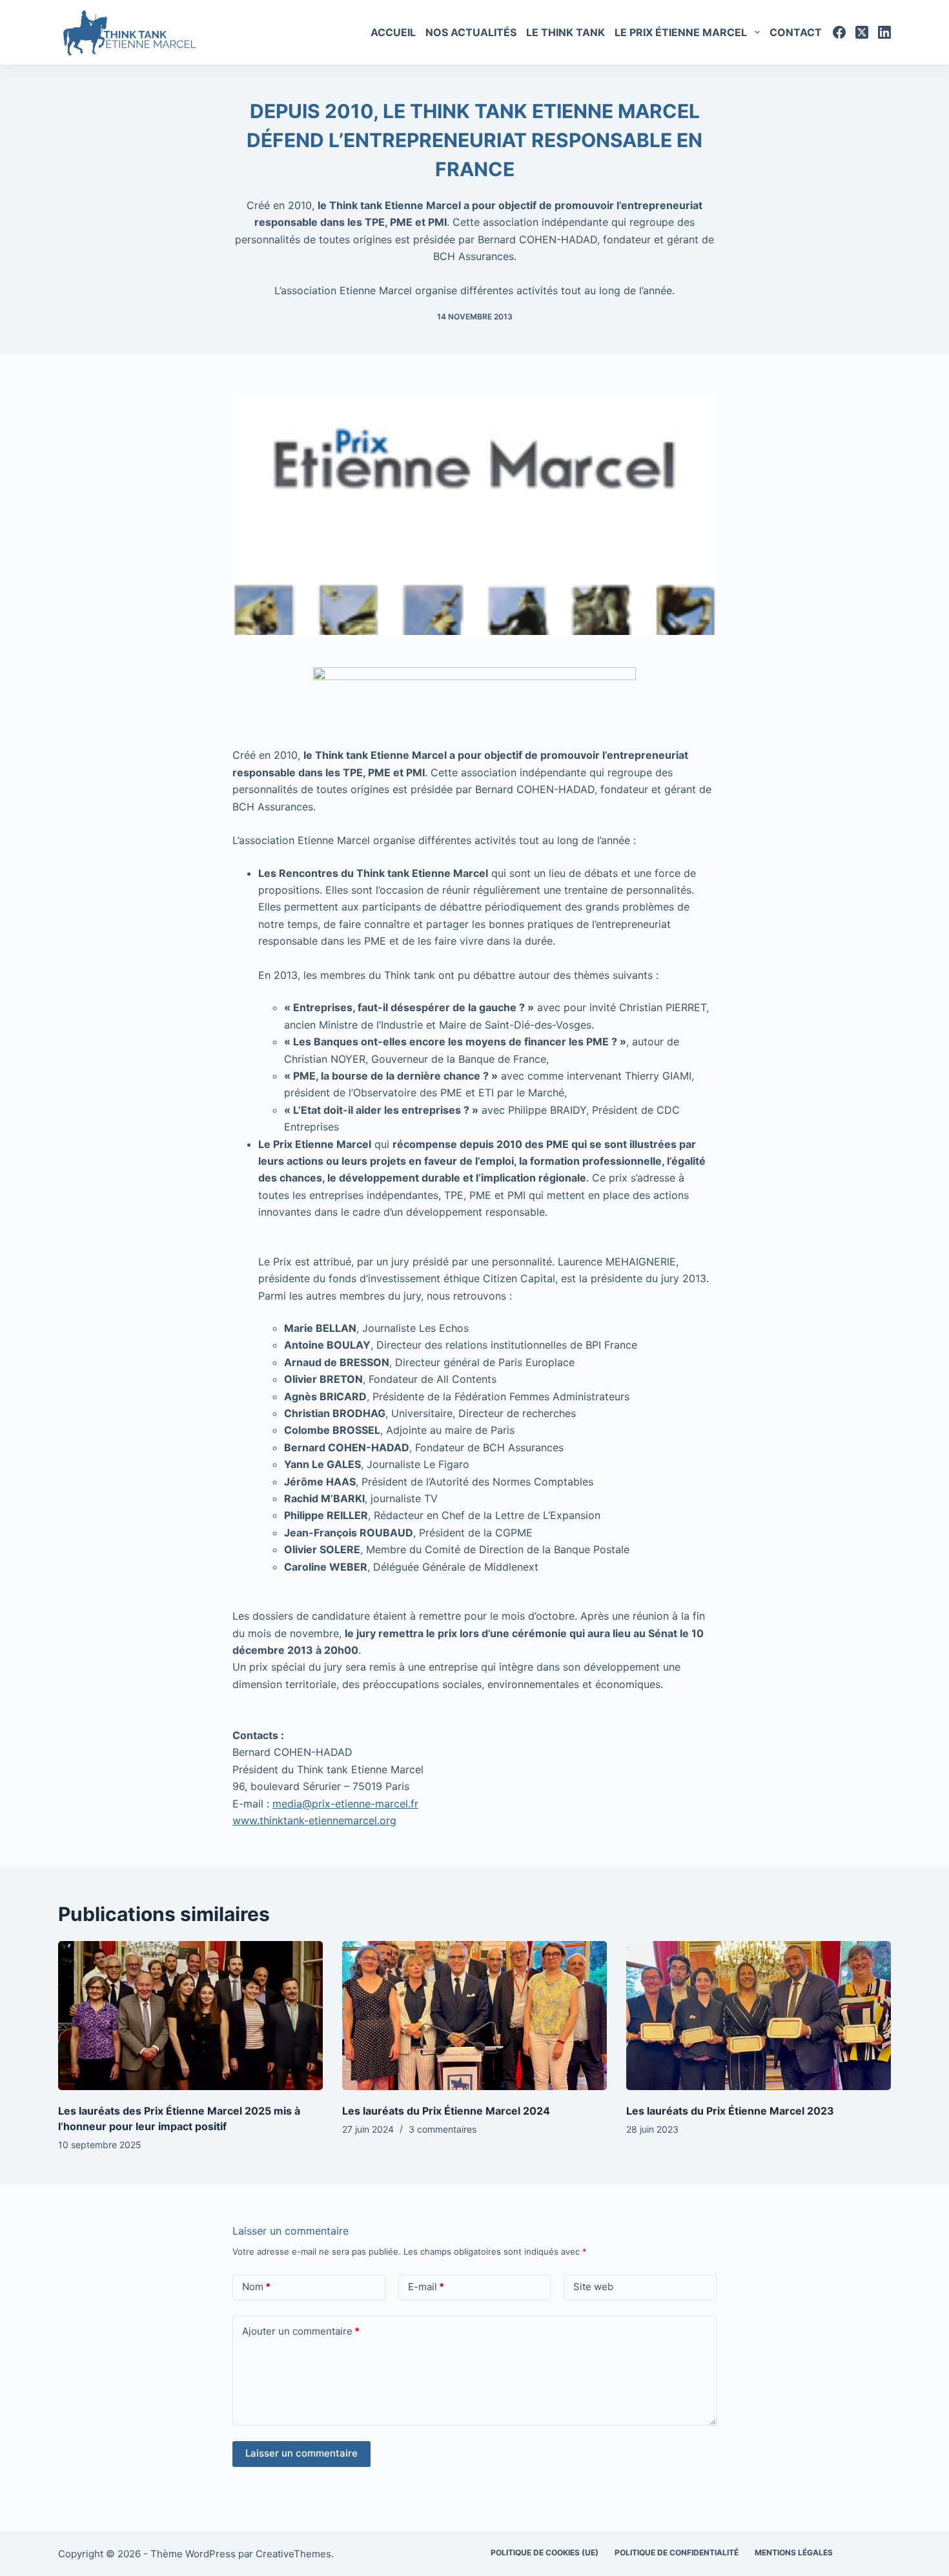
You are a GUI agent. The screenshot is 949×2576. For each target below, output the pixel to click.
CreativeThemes (293, 2554)
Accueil (393, 32)
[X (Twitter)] (862, 32)
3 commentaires (443, 2129)
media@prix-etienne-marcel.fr (345, 1804)
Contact (796, 32)
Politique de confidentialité (677, 2552)
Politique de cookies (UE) (545, 2552)
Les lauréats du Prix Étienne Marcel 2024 (446, 2111)
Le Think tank (566, 32)
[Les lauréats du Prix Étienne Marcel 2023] (759, 2016)
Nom (256, 2287)
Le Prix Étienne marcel (681, 32)
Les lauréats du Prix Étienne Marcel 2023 (730, 2111)
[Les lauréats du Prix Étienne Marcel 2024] (474, 2016)
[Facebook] (839, 32)
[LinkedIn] (884, 32)
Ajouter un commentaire (301, 2331)
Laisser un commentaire (301, 2453)
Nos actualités (471, 32)
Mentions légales (794, 2552)
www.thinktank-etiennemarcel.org (314, 1820)
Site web (593, 2287)
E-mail (426, 2287)
